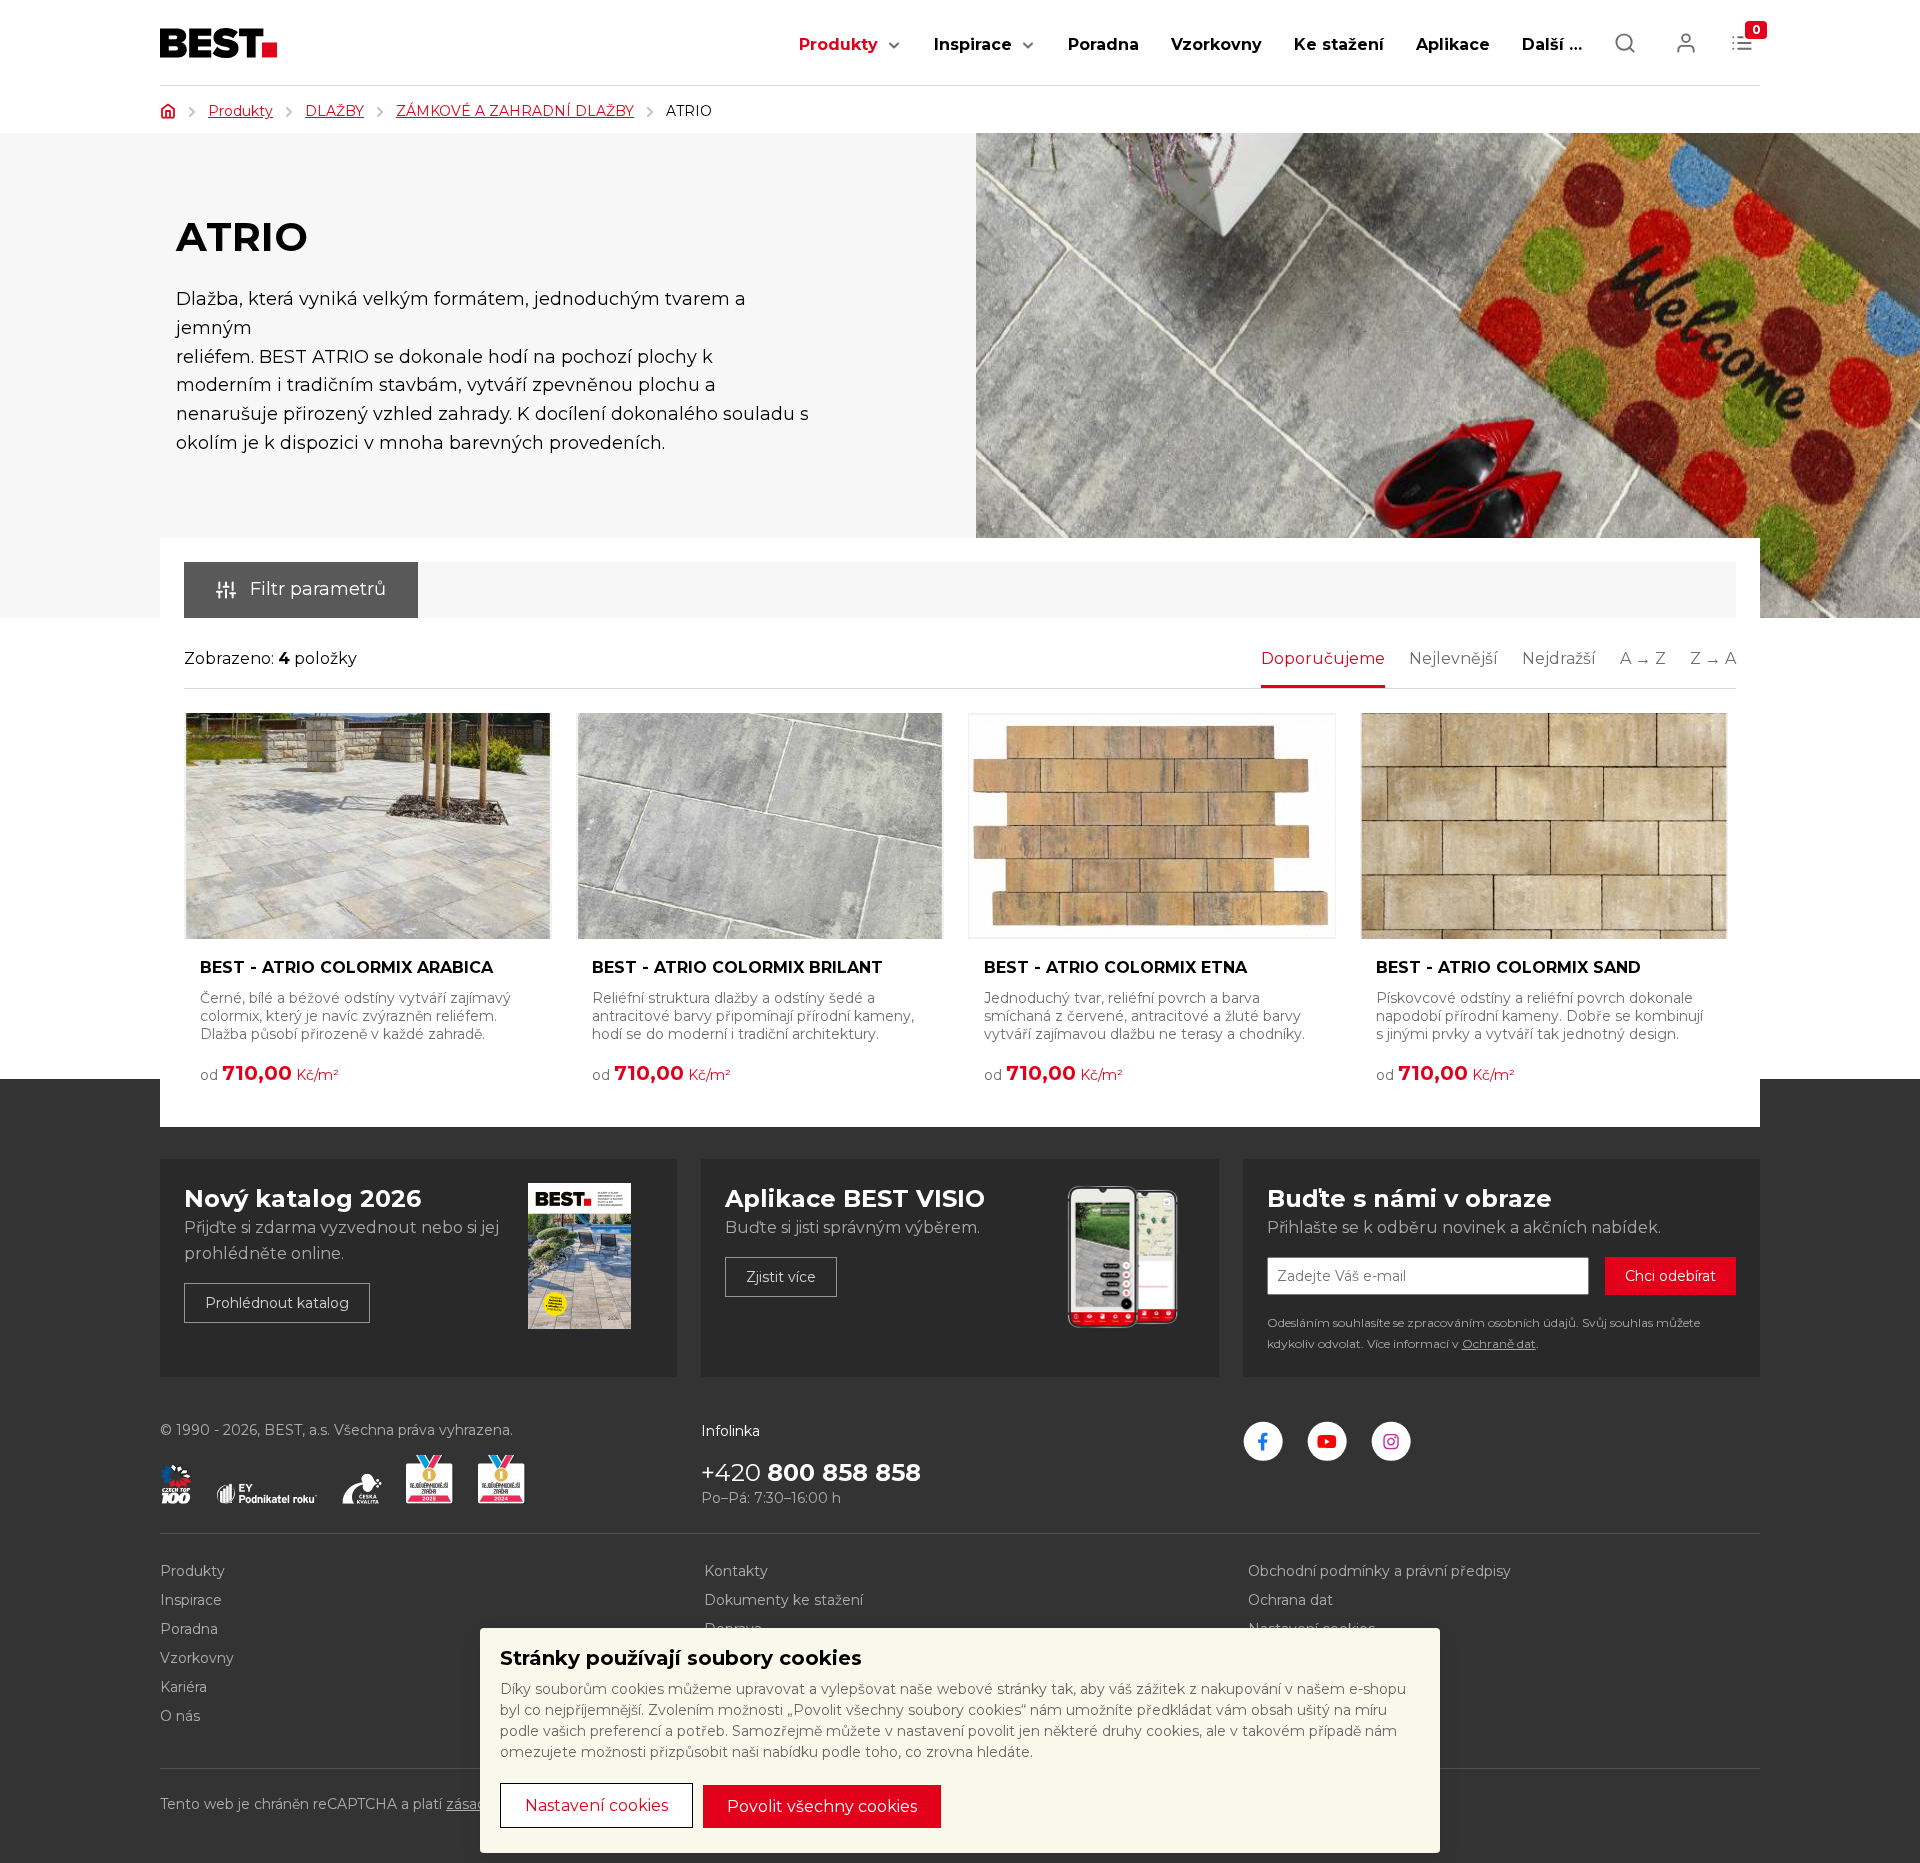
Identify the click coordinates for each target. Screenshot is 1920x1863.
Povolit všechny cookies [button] (822, 1806)
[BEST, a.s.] (1263, 1441)
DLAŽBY (334, 111)
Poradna (1103, 44)
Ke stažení (1339, 44)
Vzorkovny (1216, 44)
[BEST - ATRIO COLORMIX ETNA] (1152, 826)
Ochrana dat (1290, 1600)
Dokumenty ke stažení (783, 1600)
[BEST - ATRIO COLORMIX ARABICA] (368, 826)
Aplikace (1453, 44)
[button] (894, 55)
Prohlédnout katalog (277, 1303)
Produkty (838, 44)
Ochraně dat (1499, 1343)
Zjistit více (781, 1277)
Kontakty (736, 1571)
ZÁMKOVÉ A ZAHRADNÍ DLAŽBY (515, 111)
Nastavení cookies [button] (596, 1805)
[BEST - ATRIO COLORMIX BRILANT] (760, 826)
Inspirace (973, 44)
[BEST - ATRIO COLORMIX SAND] (1544, 826)
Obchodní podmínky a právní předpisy (1379, 1571)
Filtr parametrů (318, 589)
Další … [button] (1552, 44)
